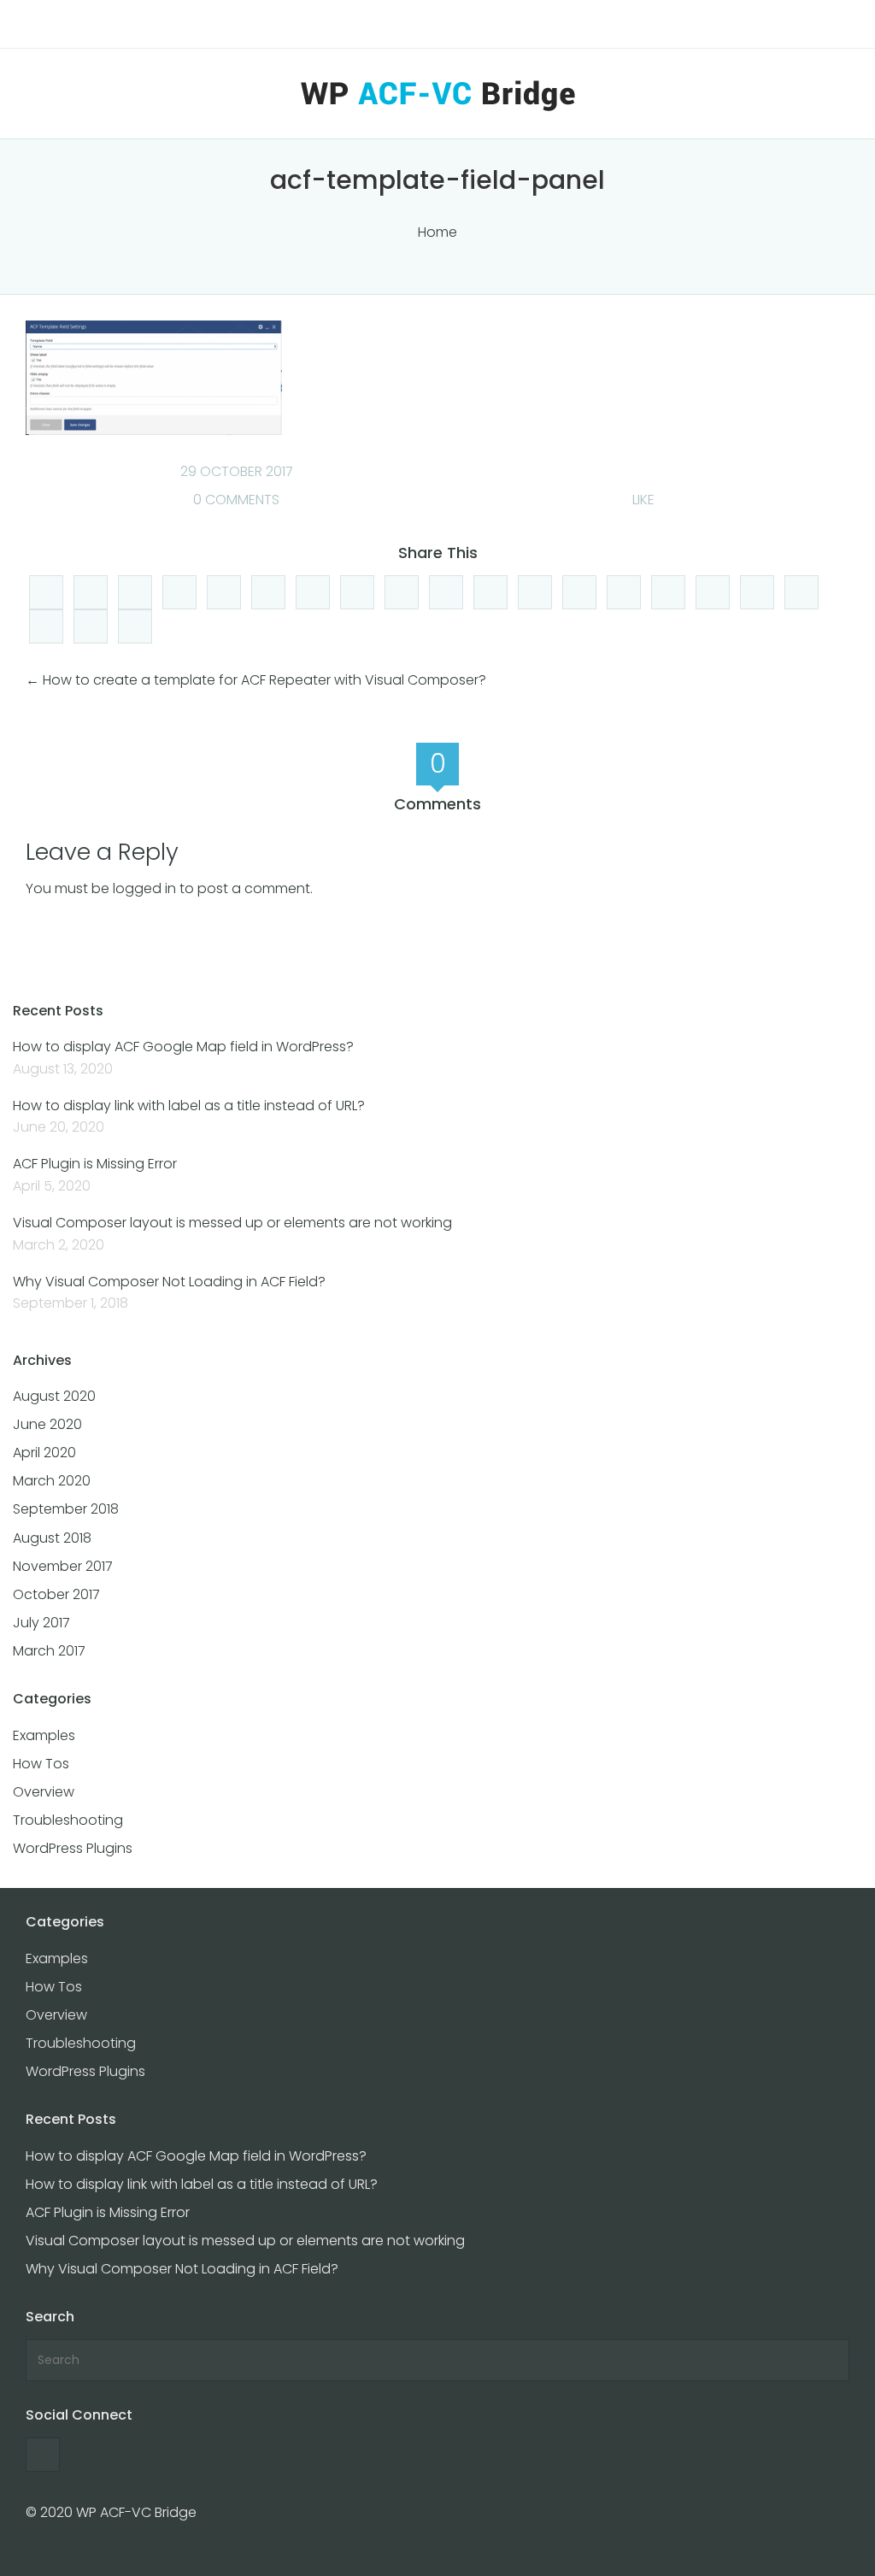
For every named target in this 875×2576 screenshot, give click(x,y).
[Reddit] (224, 592)
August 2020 (54, 1396)
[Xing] (46, 626)
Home (437, 232)
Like (642, 500)
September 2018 (66, 1509)
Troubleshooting (68, 1820)
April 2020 (44, 1453)
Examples (44, 1735)
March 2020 (52, 1481)
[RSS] (402, 592)
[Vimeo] (490, 592)
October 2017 (56, 1594)
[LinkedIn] (135, 592)
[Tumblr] (91, 626)
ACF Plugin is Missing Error (95, 1164)
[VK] (802, 592)
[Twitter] (313, 592)
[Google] (357, 592)
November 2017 (63, 1566)
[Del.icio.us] (179, 592)
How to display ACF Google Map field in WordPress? (183, 1047)
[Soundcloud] (579, 592)
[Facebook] (91, 592)
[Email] (713, 592)
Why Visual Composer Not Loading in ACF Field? (169, 1282)
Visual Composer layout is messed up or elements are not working (232, 1223)
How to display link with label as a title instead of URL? (189, 1106)
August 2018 (52, 1538)
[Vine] (757, 592)
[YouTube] (446, 592)
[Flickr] (668, 592)
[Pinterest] (535, 592)
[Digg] (46, 592)
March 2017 (49, 1651)
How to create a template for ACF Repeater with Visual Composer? (264, 680)
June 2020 (47, 1424)
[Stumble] (268, 592)
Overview (44, 1792)
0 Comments (235, 500)
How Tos (41, 1764)
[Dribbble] (135, 626)
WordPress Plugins (73, 1848)
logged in (144, 888)
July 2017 (41, 1623)
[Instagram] (624, 592)
